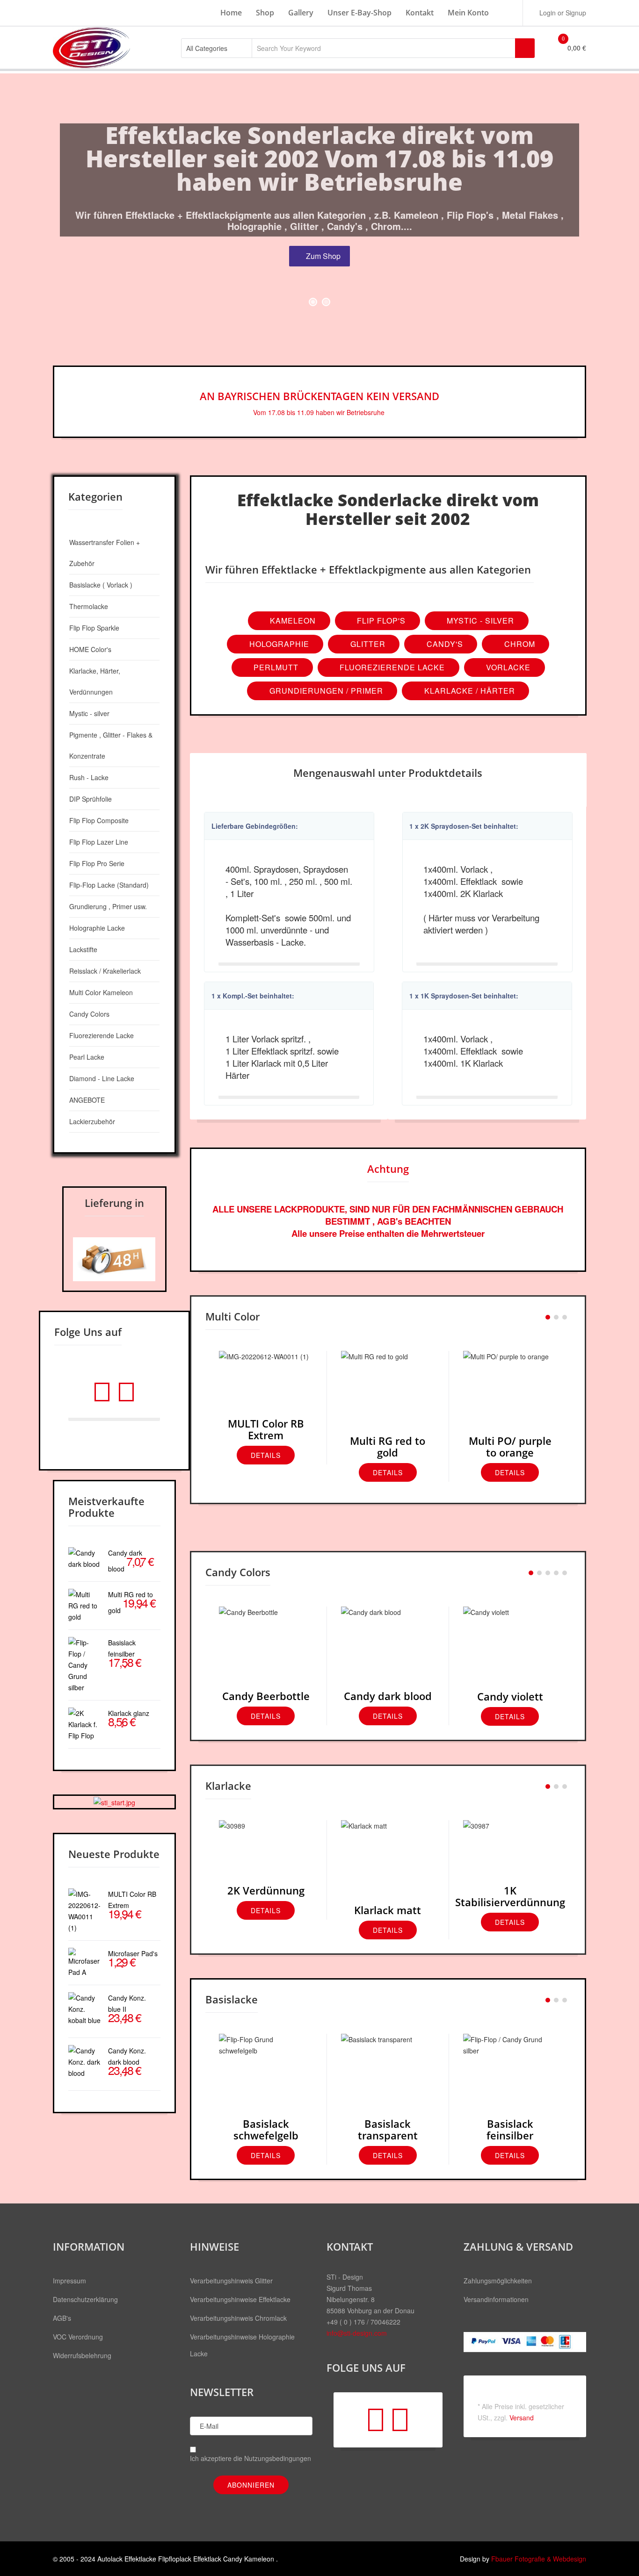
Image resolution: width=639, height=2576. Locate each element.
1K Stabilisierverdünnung (510, 1896)
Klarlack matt (388, 1910)
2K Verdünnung (266, 1890)
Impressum (69, 2281)
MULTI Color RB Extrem (266, 1429)
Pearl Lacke (87, 1057)
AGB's (62, 2318)
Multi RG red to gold (388, 1446)
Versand (522, 2418)
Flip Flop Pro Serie (97, 863)
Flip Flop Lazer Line (99, 842)
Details (266, 1455)
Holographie (278, 644)
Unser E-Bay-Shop (359, 13)
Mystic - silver (89, 713)
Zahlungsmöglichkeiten (498, 2281)
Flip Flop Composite (99, 820)
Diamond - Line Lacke (102, 1078)
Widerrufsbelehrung (82, 2355)
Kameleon (292, 621)
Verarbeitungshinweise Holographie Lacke (242, 2345)
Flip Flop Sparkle (94, 628)
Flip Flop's (380, 621)
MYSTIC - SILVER (479, 621)
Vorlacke (507, 667)
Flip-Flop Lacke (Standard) (109, 885)
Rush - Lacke (89, 777)
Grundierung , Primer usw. (108, 906)
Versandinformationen (496, 2299)
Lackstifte (83, 949)
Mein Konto (468, 13)
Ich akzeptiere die (251, 2458)
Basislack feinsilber (510, 2129)
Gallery (301, 13)
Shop (265, 13)
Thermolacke (89, 606)
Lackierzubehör (92, 1121)
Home (231, 13)
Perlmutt (275, 667)
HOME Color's (90, 649)
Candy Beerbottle (266, 1696)
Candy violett (510, 1696)
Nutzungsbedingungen (278, 2458)
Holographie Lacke (97, 928)
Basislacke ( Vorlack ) (101, 585)
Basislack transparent (388, 2129)
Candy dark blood (388, 1696)
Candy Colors (89, 1014)
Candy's (444, 644)
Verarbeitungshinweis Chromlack (238, 2318)
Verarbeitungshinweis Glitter (231, 2281)
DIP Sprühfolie (91, 799)
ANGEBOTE (87, 1100)
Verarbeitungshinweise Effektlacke (240, 2299)
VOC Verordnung (78, 2337)
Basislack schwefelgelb (266, 2129)
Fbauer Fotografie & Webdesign (539, 2559)
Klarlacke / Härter (468, 691)
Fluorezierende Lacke (391, 667)
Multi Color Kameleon (101, 992)
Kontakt (420, 13)
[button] (558, 13)
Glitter (367, 644)
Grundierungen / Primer (325, 691)
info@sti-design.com (357, 2333)
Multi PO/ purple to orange (510, 1446)
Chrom (519, 644)
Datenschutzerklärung (85, 2299)
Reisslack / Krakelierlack (105, 971)
